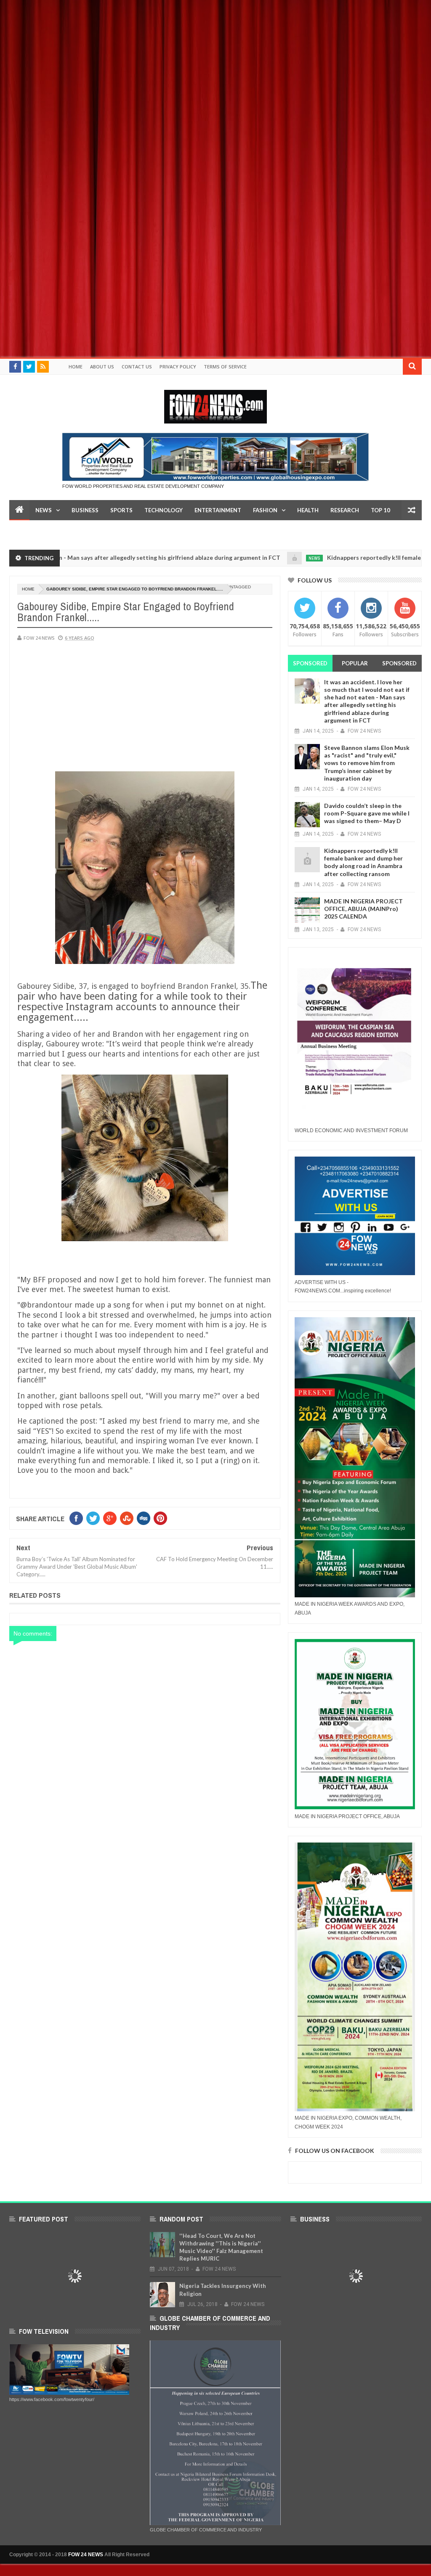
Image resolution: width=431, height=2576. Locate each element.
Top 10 (380, 510)
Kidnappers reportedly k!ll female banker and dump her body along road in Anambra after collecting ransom (363, 862)
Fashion (265, 510)
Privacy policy (178, 367)
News (44, 510)
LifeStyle (29, 530)
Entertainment (218, 510)
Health (308, 510)
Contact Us (137, 367)
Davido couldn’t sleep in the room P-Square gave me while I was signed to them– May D (367, 813)
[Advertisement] (215, 59)
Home (76, 367)
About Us (102, 367)
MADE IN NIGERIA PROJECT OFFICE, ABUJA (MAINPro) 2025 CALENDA (363, 909)
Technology (164, 510)
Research (345, 510)
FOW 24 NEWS (86, 2555)
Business (85, 510)
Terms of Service (225, 367)
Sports (121, 510)
